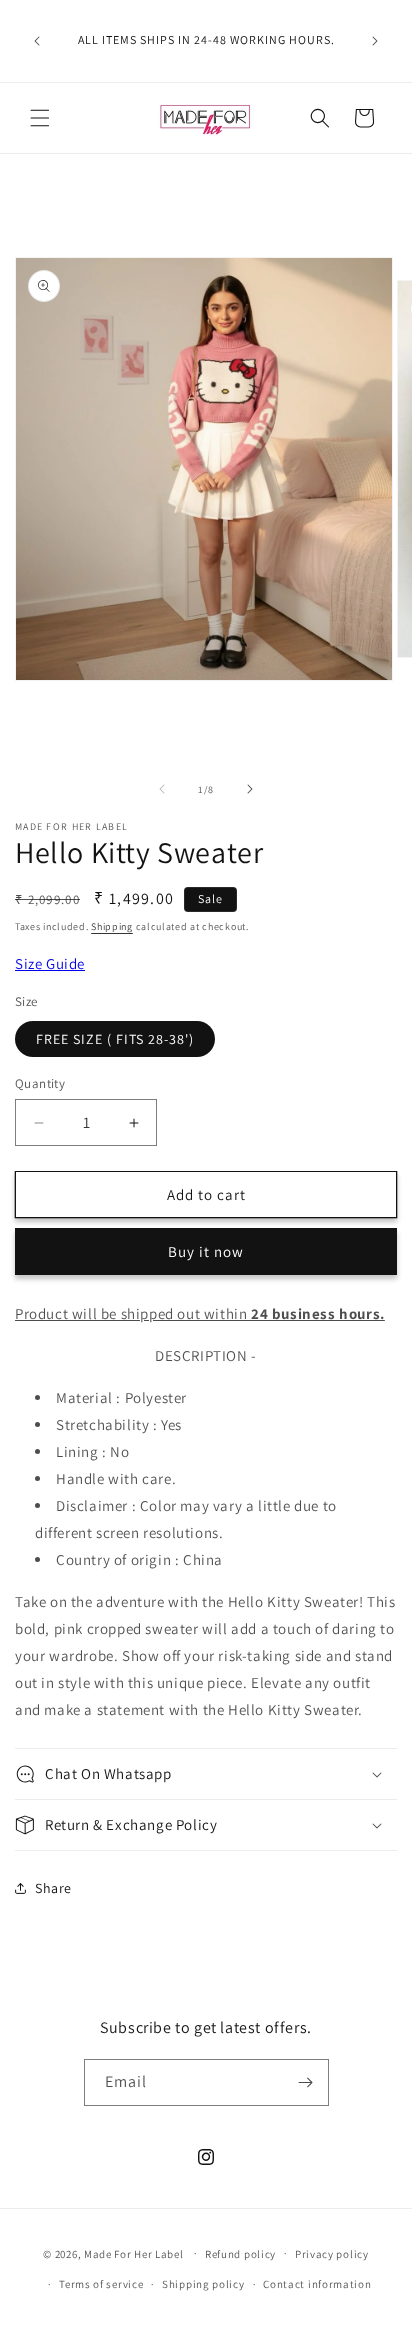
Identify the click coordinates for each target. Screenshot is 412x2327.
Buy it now (206, 1251)
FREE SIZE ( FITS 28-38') (115, 1039)
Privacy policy (332, 2254)
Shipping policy (203, 2284)
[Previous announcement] (37, 41)
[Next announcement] (375, 41)
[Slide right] (250, 789)
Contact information (317, 2284)
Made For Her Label (134, 2253)
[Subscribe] (306, 2082)
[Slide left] (162, 789)
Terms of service (101, 2284)
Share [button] (53, 1888)
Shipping (112, 926)
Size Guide (50, 963)
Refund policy (240, 2254)
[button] (40, 118)
